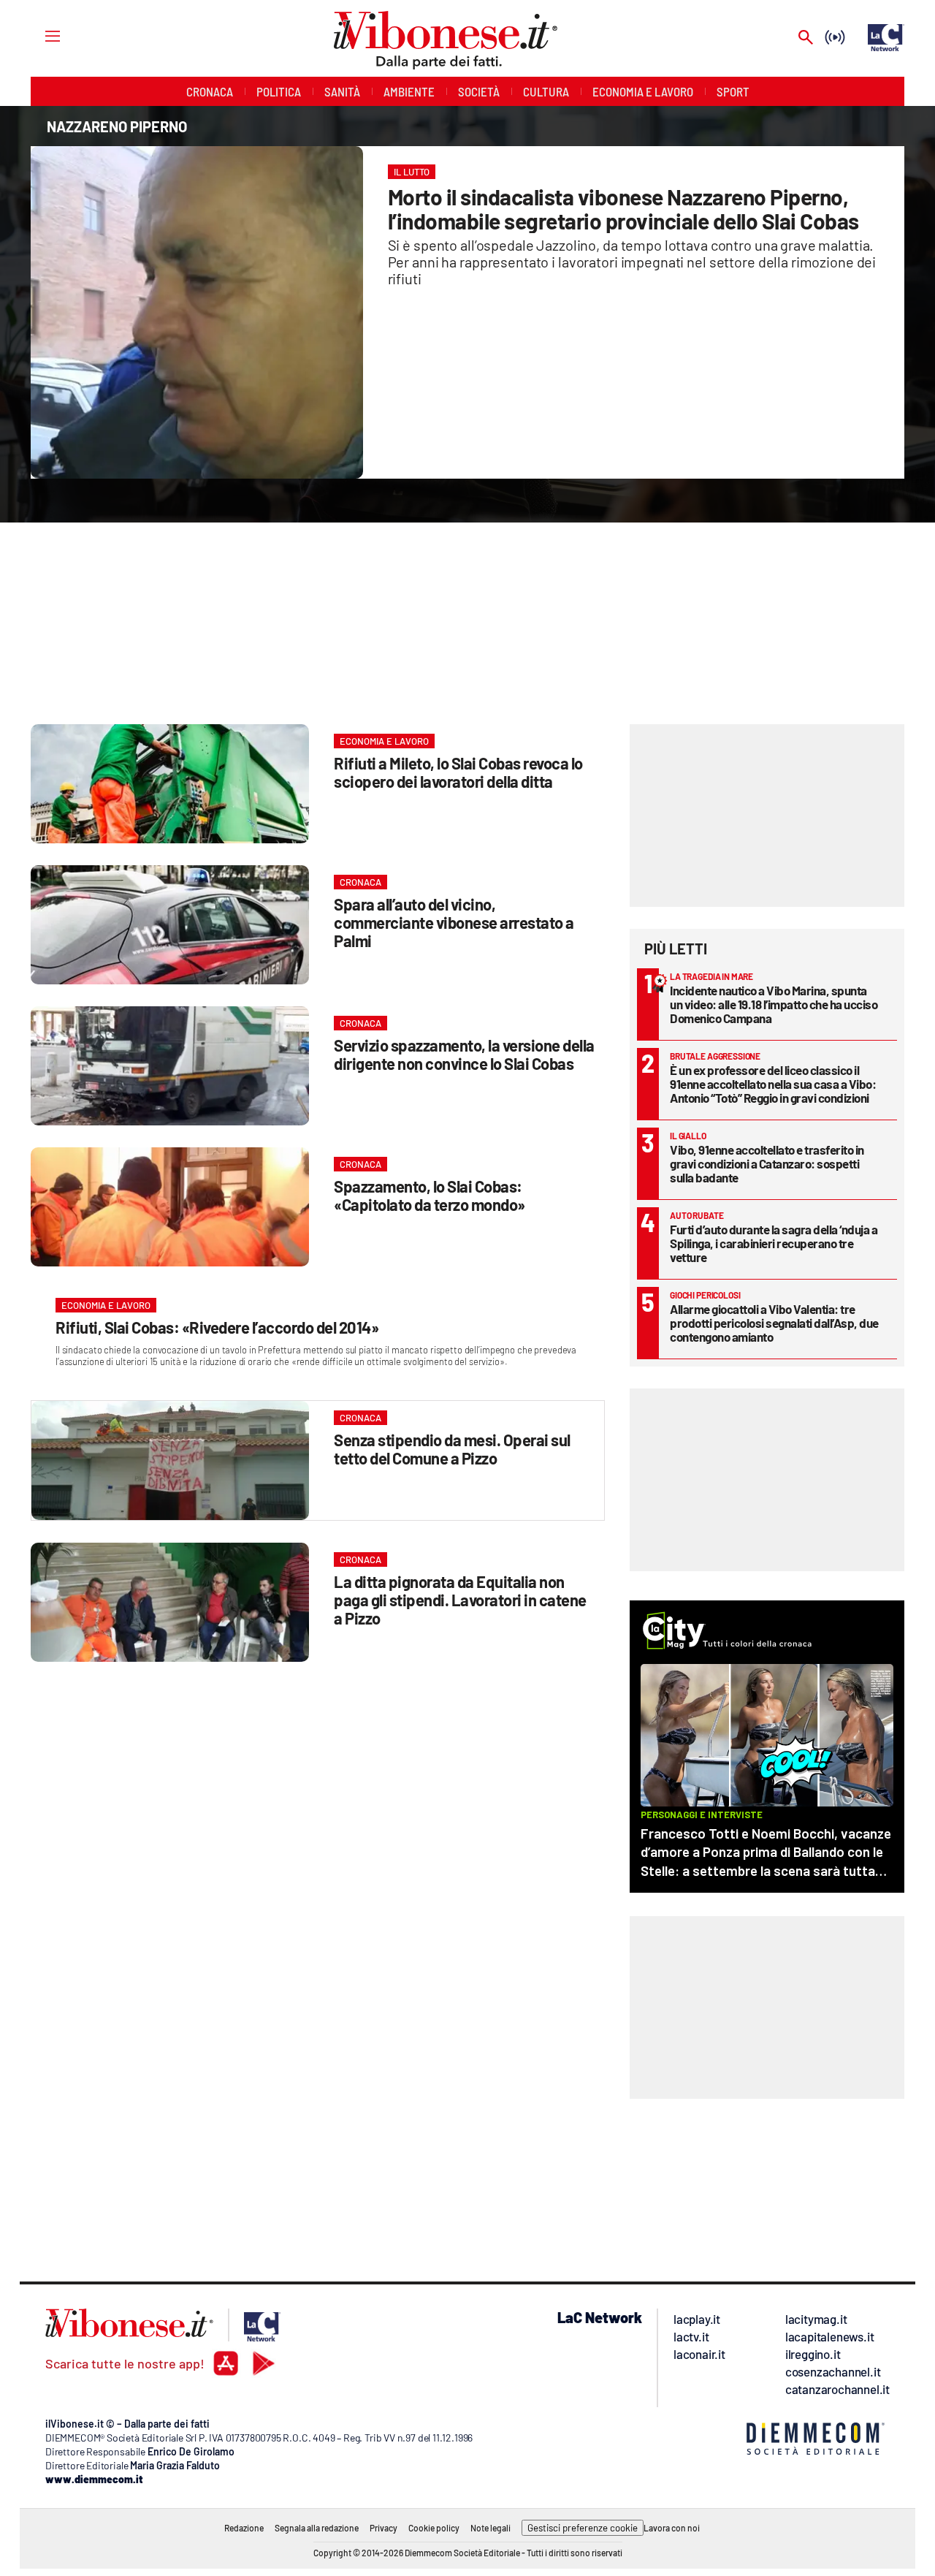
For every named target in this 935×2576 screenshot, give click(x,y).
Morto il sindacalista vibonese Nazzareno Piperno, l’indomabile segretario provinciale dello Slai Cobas (623, 209)
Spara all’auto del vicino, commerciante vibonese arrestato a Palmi (454, 922)
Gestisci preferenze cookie (583, 2528)
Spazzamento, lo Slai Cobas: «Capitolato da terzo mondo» (430, 1195)
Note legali (491, 2528)
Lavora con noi (672, 2528)
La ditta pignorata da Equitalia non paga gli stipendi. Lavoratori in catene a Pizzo (460, 1600)
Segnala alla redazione (317, 2528)
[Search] (806, 38)
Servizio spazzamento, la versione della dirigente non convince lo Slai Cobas (464, 1054)
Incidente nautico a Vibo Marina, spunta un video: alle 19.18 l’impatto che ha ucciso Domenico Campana (774, 1004)
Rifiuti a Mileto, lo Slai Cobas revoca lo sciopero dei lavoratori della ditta (458, 772)
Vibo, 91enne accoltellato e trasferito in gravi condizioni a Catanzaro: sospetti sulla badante (767, 1163)
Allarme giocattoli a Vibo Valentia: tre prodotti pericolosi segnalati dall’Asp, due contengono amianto (774, 1323)
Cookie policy (434, 2528)
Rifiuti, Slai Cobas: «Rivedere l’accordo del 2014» (217, 1327)
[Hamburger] (39, 35)
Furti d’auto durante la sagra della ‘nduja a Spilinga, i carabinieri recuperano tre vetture (774, 1243)
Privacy (383, 2528)
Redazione (244, 2528)
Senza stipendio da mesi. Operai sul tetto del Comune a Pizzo (452, 1449)
